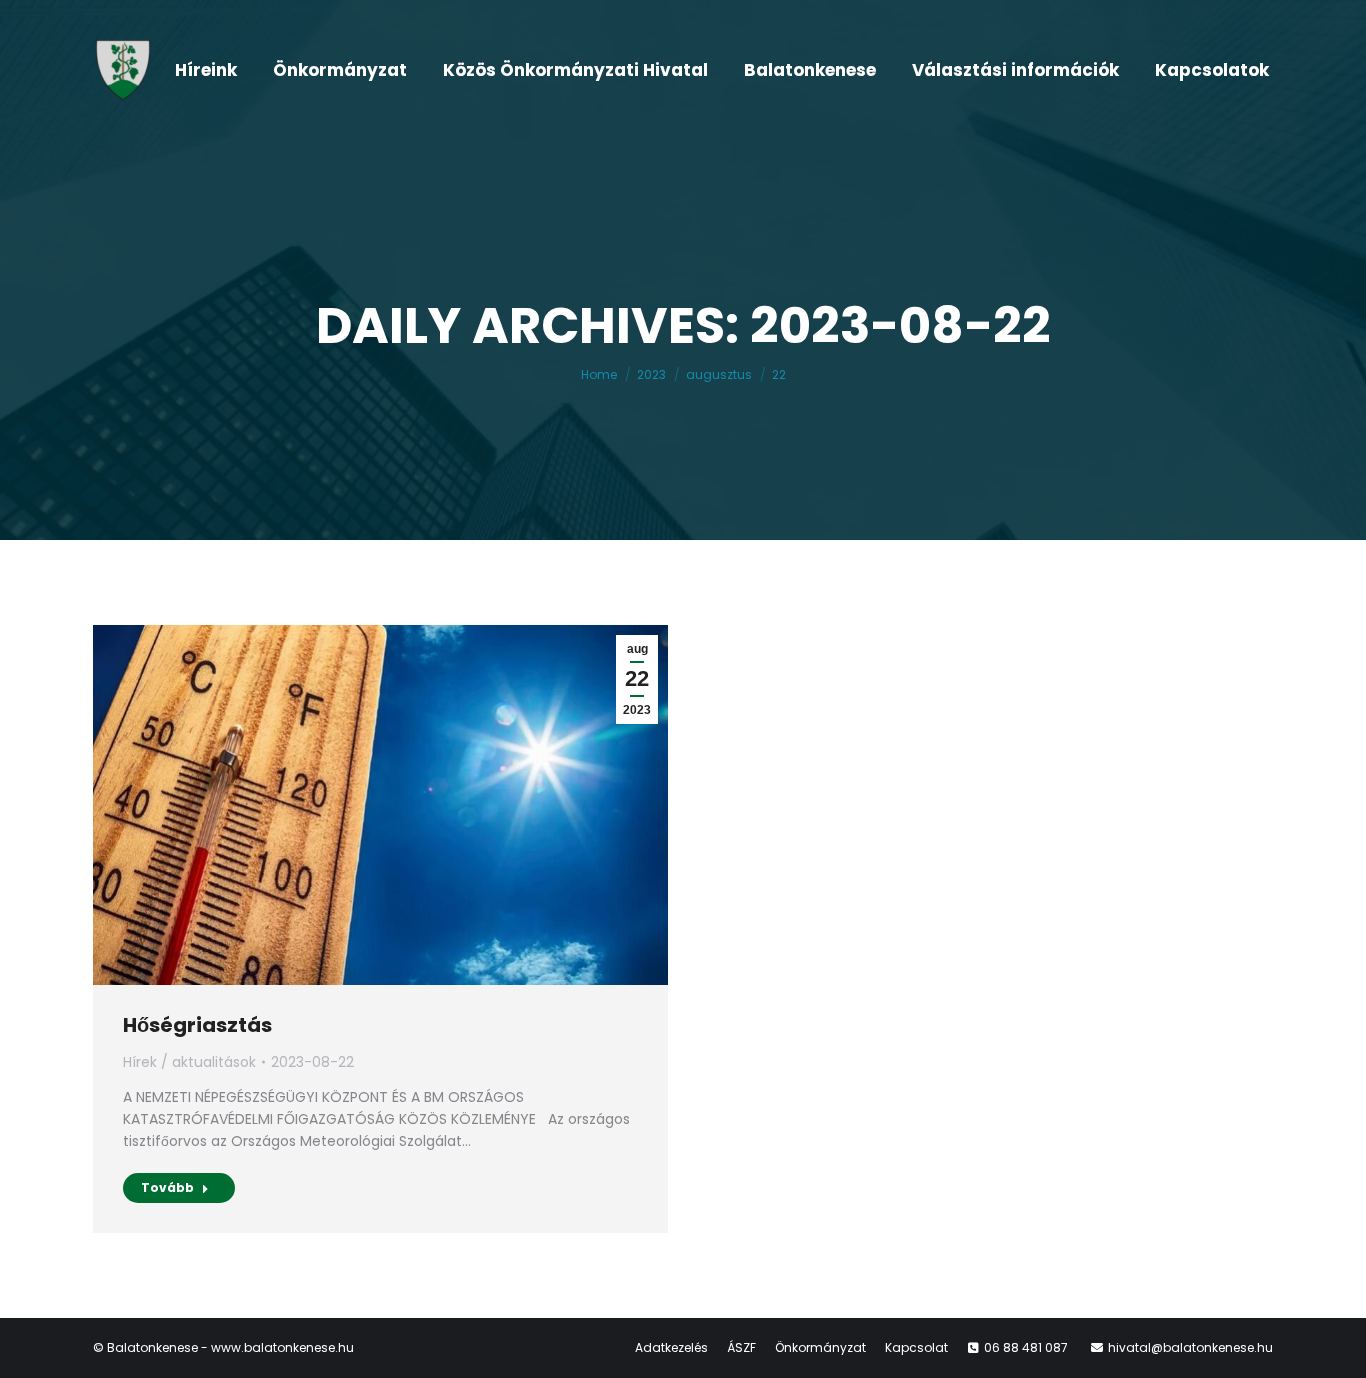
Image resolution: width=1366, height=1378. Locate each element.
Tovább (167, 1187)
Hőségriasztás (197, 1025)
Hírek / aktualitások (189, 1062)
